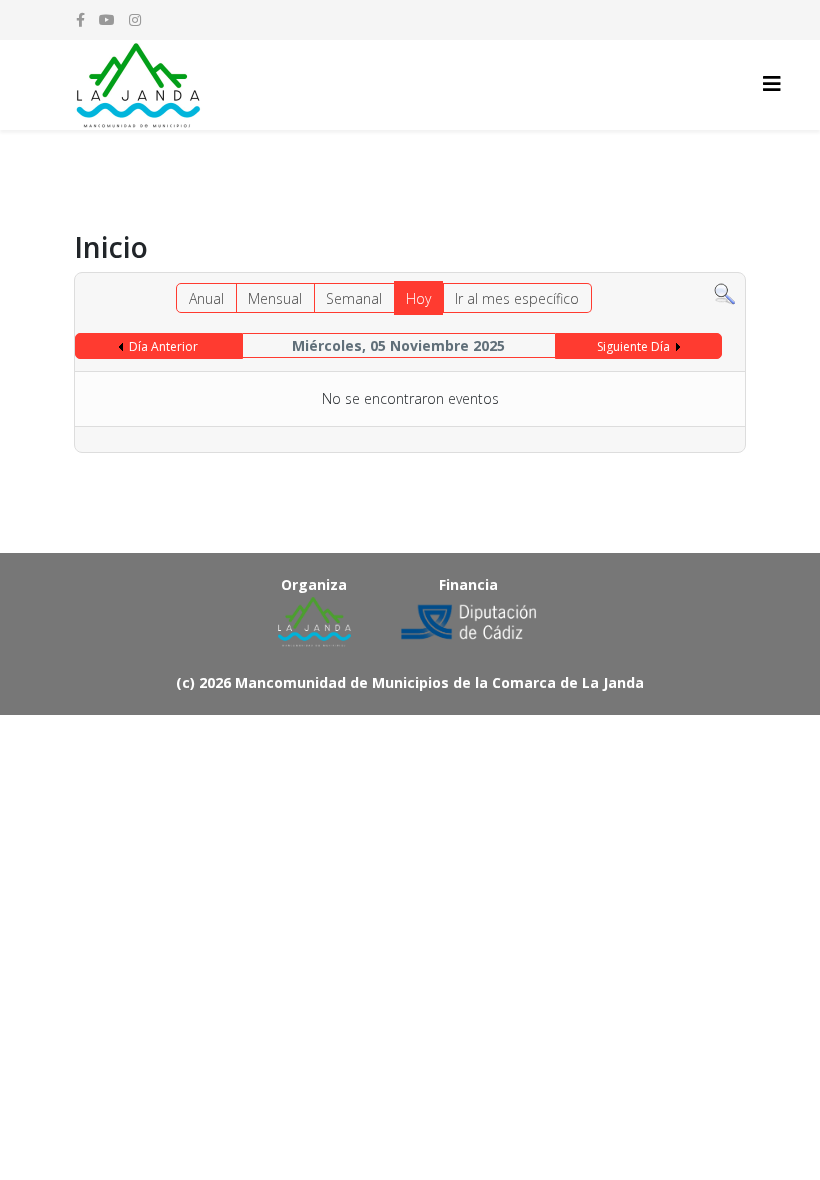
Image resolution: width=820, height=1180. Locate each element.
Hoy (418, 298)
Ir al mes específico (517, 298)
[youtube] (107, 19)
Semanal (354, 298)
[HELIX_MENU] (772, 83)
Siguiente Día (633, 346)
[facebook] (80, 19)
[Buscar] (724, 294)
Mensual (275, 298)
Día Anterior (163, 346)
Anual (206, 298)
